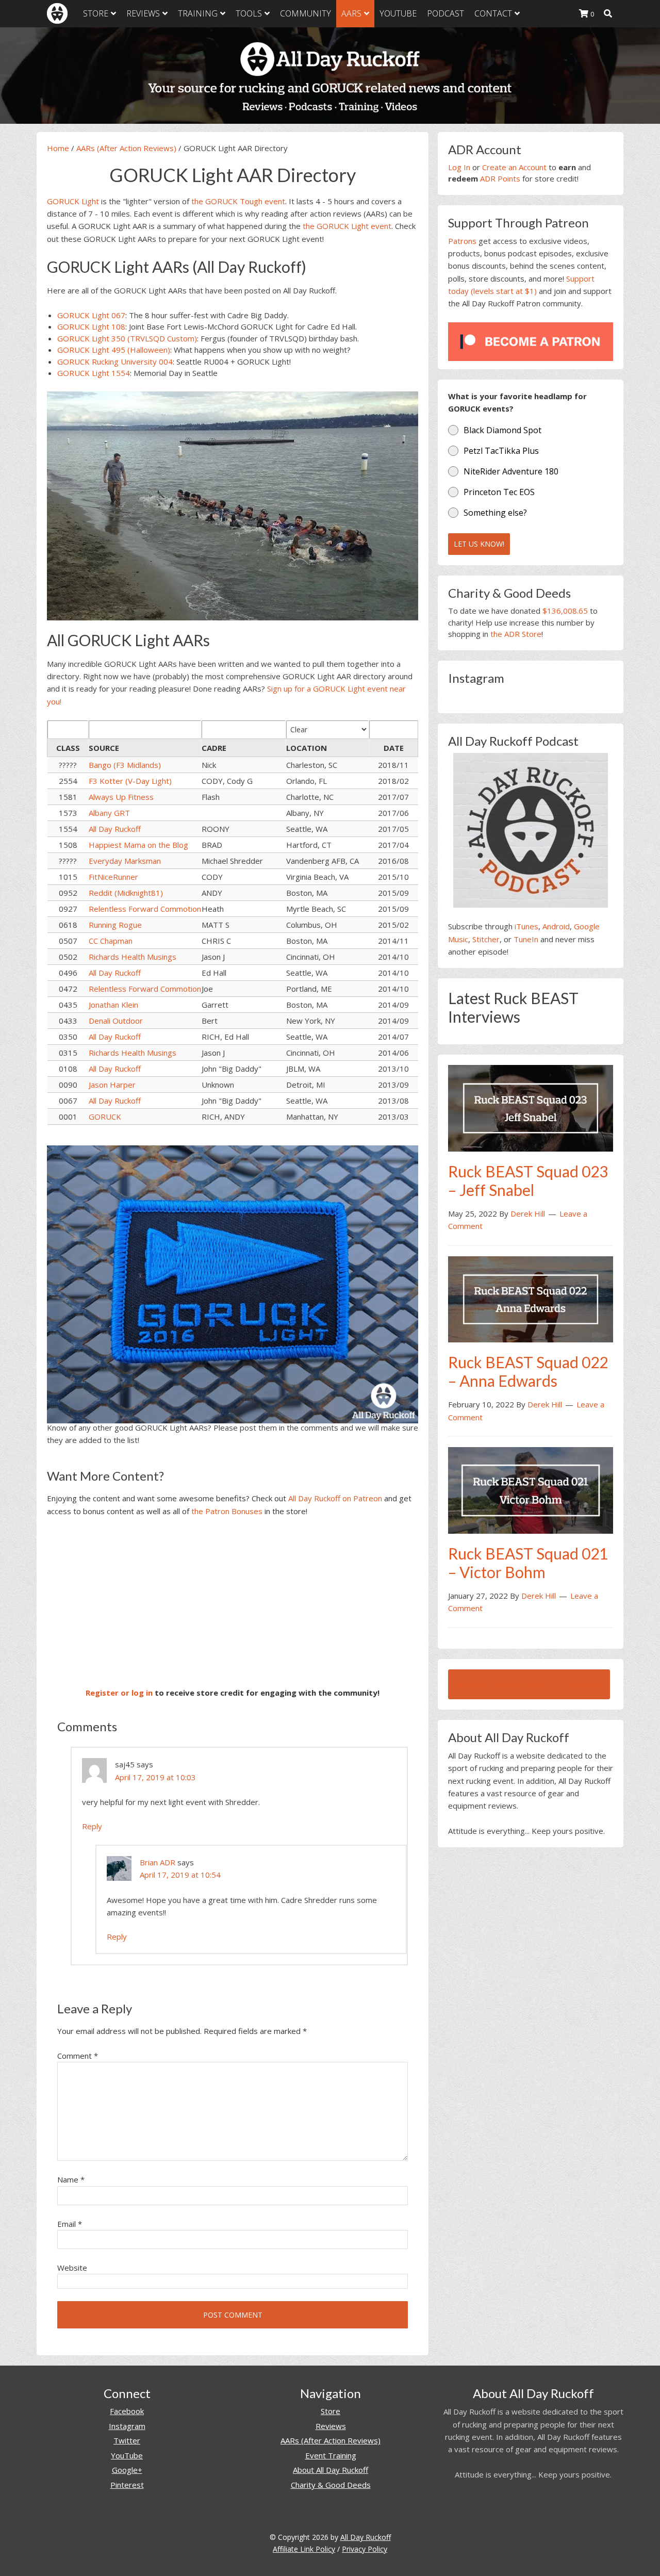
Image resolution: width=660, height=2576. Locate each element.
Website (72, 2268)
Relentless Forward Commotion (145, 909)
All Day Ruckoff (115, 829)
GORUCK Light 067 (91, 315)
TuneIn (526, 939)
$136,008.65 (565, 611)
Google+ (127, 2470)
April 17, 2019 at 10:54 (180, 1875)
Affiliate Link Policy (304, 2549)
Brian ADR (158, 1862)
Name (71, 2179)
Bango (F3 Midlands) (125, 765)
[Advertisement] (233, 1602)
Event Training (331, 2455)
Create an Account (514, 167)
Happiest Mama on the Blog (138, 845)
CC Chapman (111, 941)
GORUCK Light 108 (91, 326)
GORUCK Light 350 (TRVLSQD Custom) (127, 338)
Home (58, 148)
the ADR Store (516, 634)
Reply (92, 1826)
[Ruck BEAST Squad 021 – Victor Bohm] (531, 1489)
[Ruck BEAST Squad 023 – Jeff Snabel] (531, 1107)
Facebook (127, 2411)
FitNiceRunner (113, 877)
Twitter (127, 2440)
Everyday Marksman (125, 861)
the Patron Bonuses (227, 1511)
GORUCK (105, 1117)
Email (70, 2224)
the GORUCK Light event (347, 226)
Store (331, 2411)
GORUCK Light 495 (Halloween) (114, 350)
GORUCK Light (73, 201)
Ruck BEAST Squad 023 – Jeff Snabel (528, 1180)
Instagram (127, 2426)
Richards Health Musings (133, 957)
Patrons (462, 241)
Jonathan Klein (113, 1005)
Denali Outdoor (116, 1021)
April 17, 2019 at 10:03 (155, 1777)
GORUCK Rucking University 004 (115, 362)
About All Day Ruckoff (331, 2470)
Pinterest (127, 2485)
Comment (78, 2056)
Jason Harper (112, 1085)
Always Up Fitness (121, 797)
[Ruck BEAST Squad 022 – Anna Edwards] (531, 1299)
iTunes (526, 926)
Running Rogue (115, 925)
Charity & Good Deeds (331, 2485)
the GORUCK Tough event (238, 201)
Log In (459, 167)
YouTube (127, 2455)
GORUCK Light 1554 (94, 373)
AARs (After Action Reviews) (126, 148)
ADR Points (500, 178)
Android (556, 926)
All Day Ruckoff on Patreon (335, 1498)
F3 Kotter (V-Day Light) (130, 781)
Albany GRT (109, 813)
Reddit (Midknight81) (126, 893)
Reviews (331, 2426)
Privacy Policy (365, 2549)
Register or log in (119, 1693)
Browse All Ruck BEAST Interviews (529, 1684)
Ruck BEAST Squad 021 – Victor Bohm (528, 1563)
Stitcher (486, 939)
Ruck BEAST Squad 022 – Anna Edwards (528, 1371)
